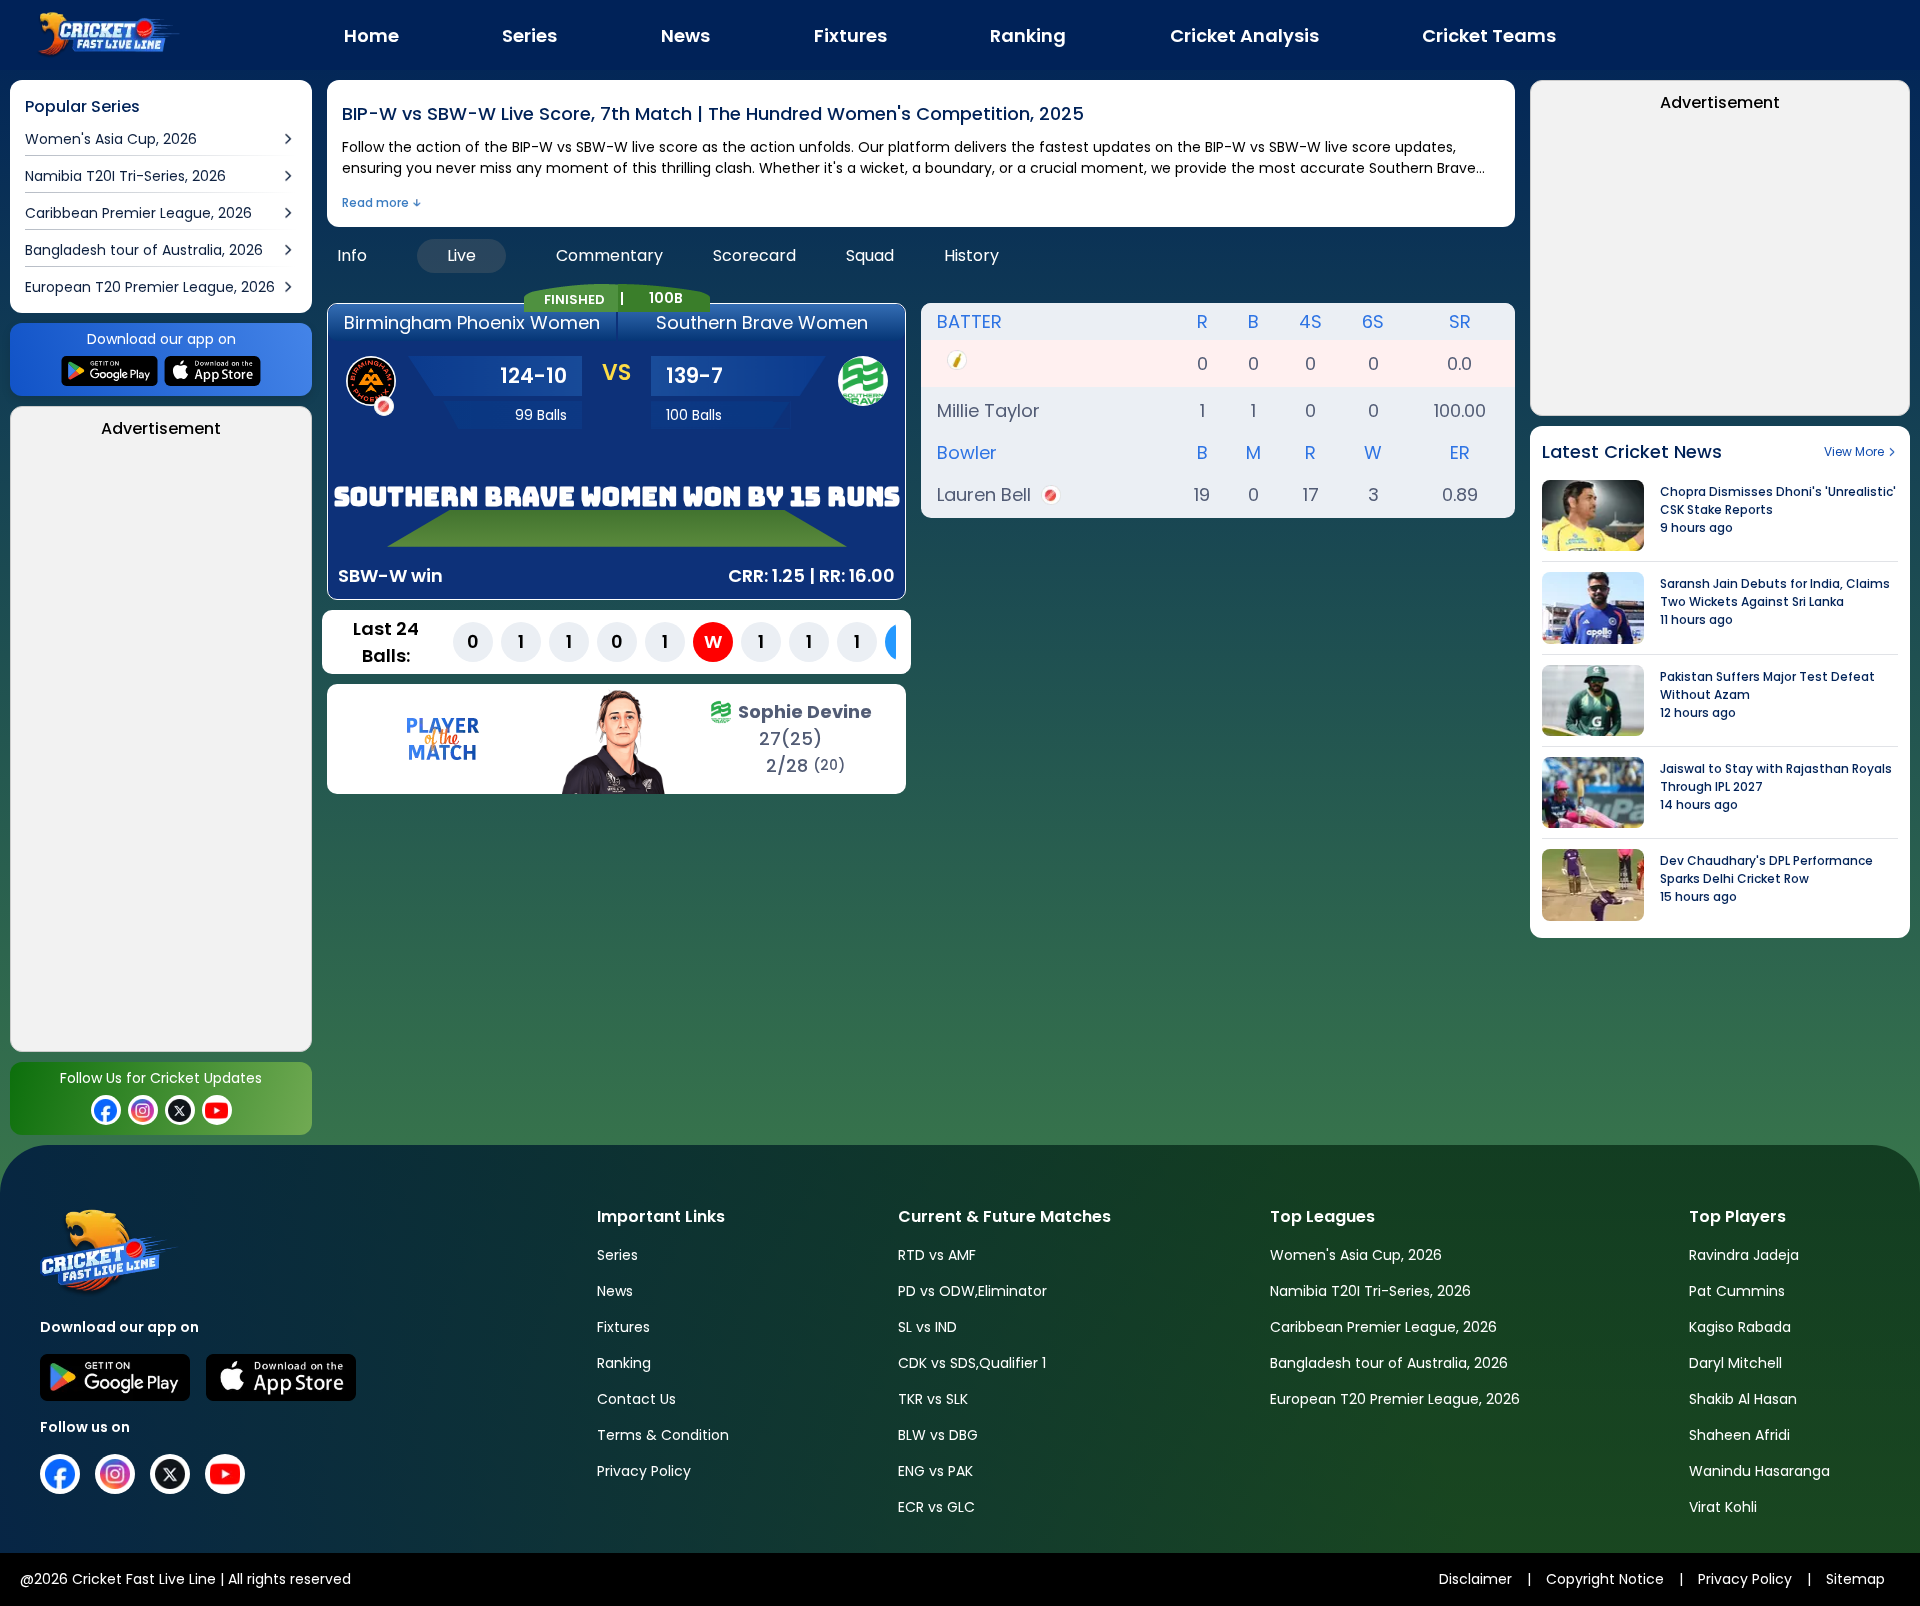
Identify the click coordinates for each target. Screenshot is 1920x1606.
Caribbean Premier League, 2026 (1383, 1327)
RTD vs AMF (937, 1255)
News (615, 1291)
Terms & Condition (663, 1435)
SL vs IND (927, 1327)
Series (617, 1255)
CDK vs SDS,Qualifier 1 (972, 1363)
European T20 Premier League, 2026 (1395, 1399)
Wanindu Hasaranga (1759, 1471)
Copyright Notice (1605, 1579)
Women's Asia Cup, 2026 (1356, 1255)
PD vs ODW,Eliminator (972, 1291)
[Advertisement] (164, 751)
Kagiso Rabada (1740, 1327)
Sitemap (1855, 1579)
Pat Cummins (1737, 1291)
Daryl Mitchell (1735, 1363)
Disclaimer (1475, 1579)
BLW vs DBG (938, 1435)
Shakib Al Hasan (1743, 1399)
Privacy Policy (644, 1471)
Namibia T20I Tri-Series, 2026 (1370, 1291)
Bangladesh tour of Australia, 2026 (1389, 1363)
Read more (375, 202)
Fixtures (623, 1327)
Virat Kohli (1723, 1507)
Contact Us (636, 1399)
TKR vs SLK (933, 1399)
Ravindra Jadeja (1744, 1255)
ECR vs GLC (936, 1507)
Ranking (624, 1363)
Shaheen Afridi (1739, 1435)
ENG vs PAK (935, 1471)
